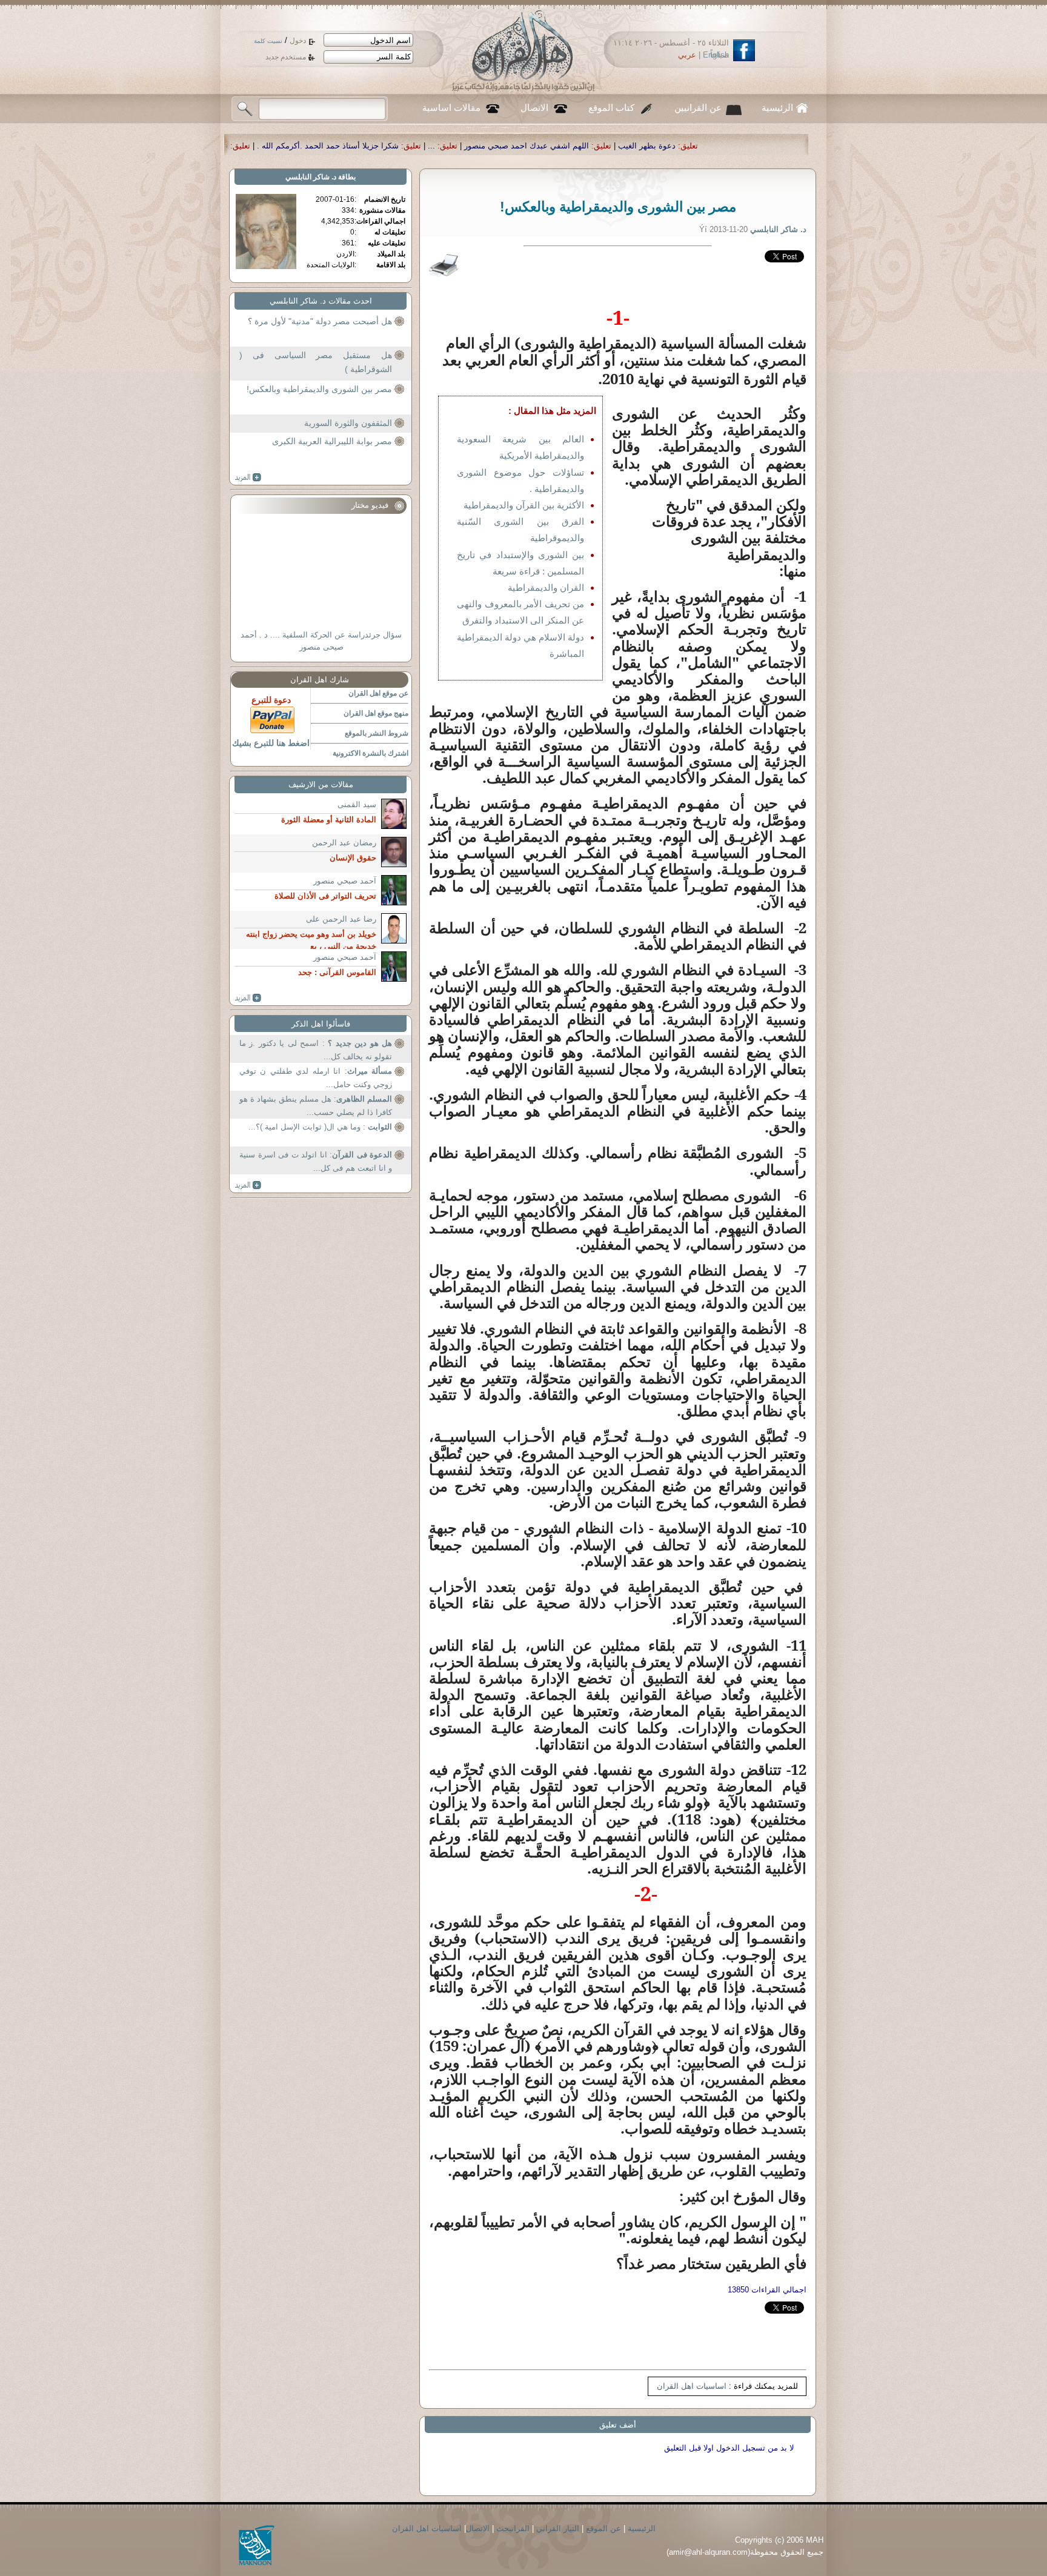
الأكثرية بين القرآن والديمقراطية (524, 505)
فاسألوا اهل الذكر (321, 1024)
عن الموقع (603, 2528)
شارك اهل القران (320, 680)
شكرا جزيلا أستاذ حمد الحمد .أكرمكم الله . (552, 146)
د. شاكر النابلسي (311, 177)
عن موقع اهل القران (378, 693)
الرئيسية (777, 108)
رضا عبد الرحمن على (341, 919)
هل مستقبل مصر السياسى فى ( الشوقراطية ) (316, 362)
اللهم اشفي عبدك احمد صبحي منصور (751, 146)
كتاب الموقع (611, 108)
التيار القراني (558, 2528)
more (248, 478)
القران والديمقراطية (546, 587)
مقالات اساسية (451, 108)
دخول (298, 41)
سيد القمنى (357, 804)
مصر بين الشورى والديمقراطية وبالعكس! (319, 389)
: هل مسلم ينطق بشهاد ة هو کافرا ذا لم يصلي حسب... (316, 1106)
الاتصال (534, 108)
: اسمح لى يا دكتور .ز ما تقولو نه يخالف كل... (316, 1050)
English (716, 55)
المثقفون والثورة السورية (348, 423)
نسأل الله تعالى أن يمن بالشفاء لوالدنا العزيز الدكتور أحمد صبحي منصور (331, 146)
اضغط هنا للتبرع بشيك (271, 743)
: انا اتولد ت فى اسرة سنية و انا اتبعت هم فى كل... (316, 1161)
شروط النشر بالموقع (377, 733)
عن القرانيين (698, 108)
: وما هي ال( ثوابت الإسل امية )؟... (320, 1127)
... (656, 146)
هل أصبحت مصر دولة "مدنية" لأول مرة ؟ (320, 321)
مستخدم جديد (286, 57)
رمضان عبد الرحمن (344, 843)
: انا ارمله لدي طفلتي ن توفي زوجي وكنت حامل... (316, 1078)
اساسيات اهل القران (692, 2386)
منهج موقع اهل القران (376, 713)
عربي (687, 55)
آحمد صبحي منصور (345, 881)
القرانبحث (513, 2528)
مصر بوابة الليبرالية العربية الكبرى (332, 441)
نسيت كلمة (268, 41)
